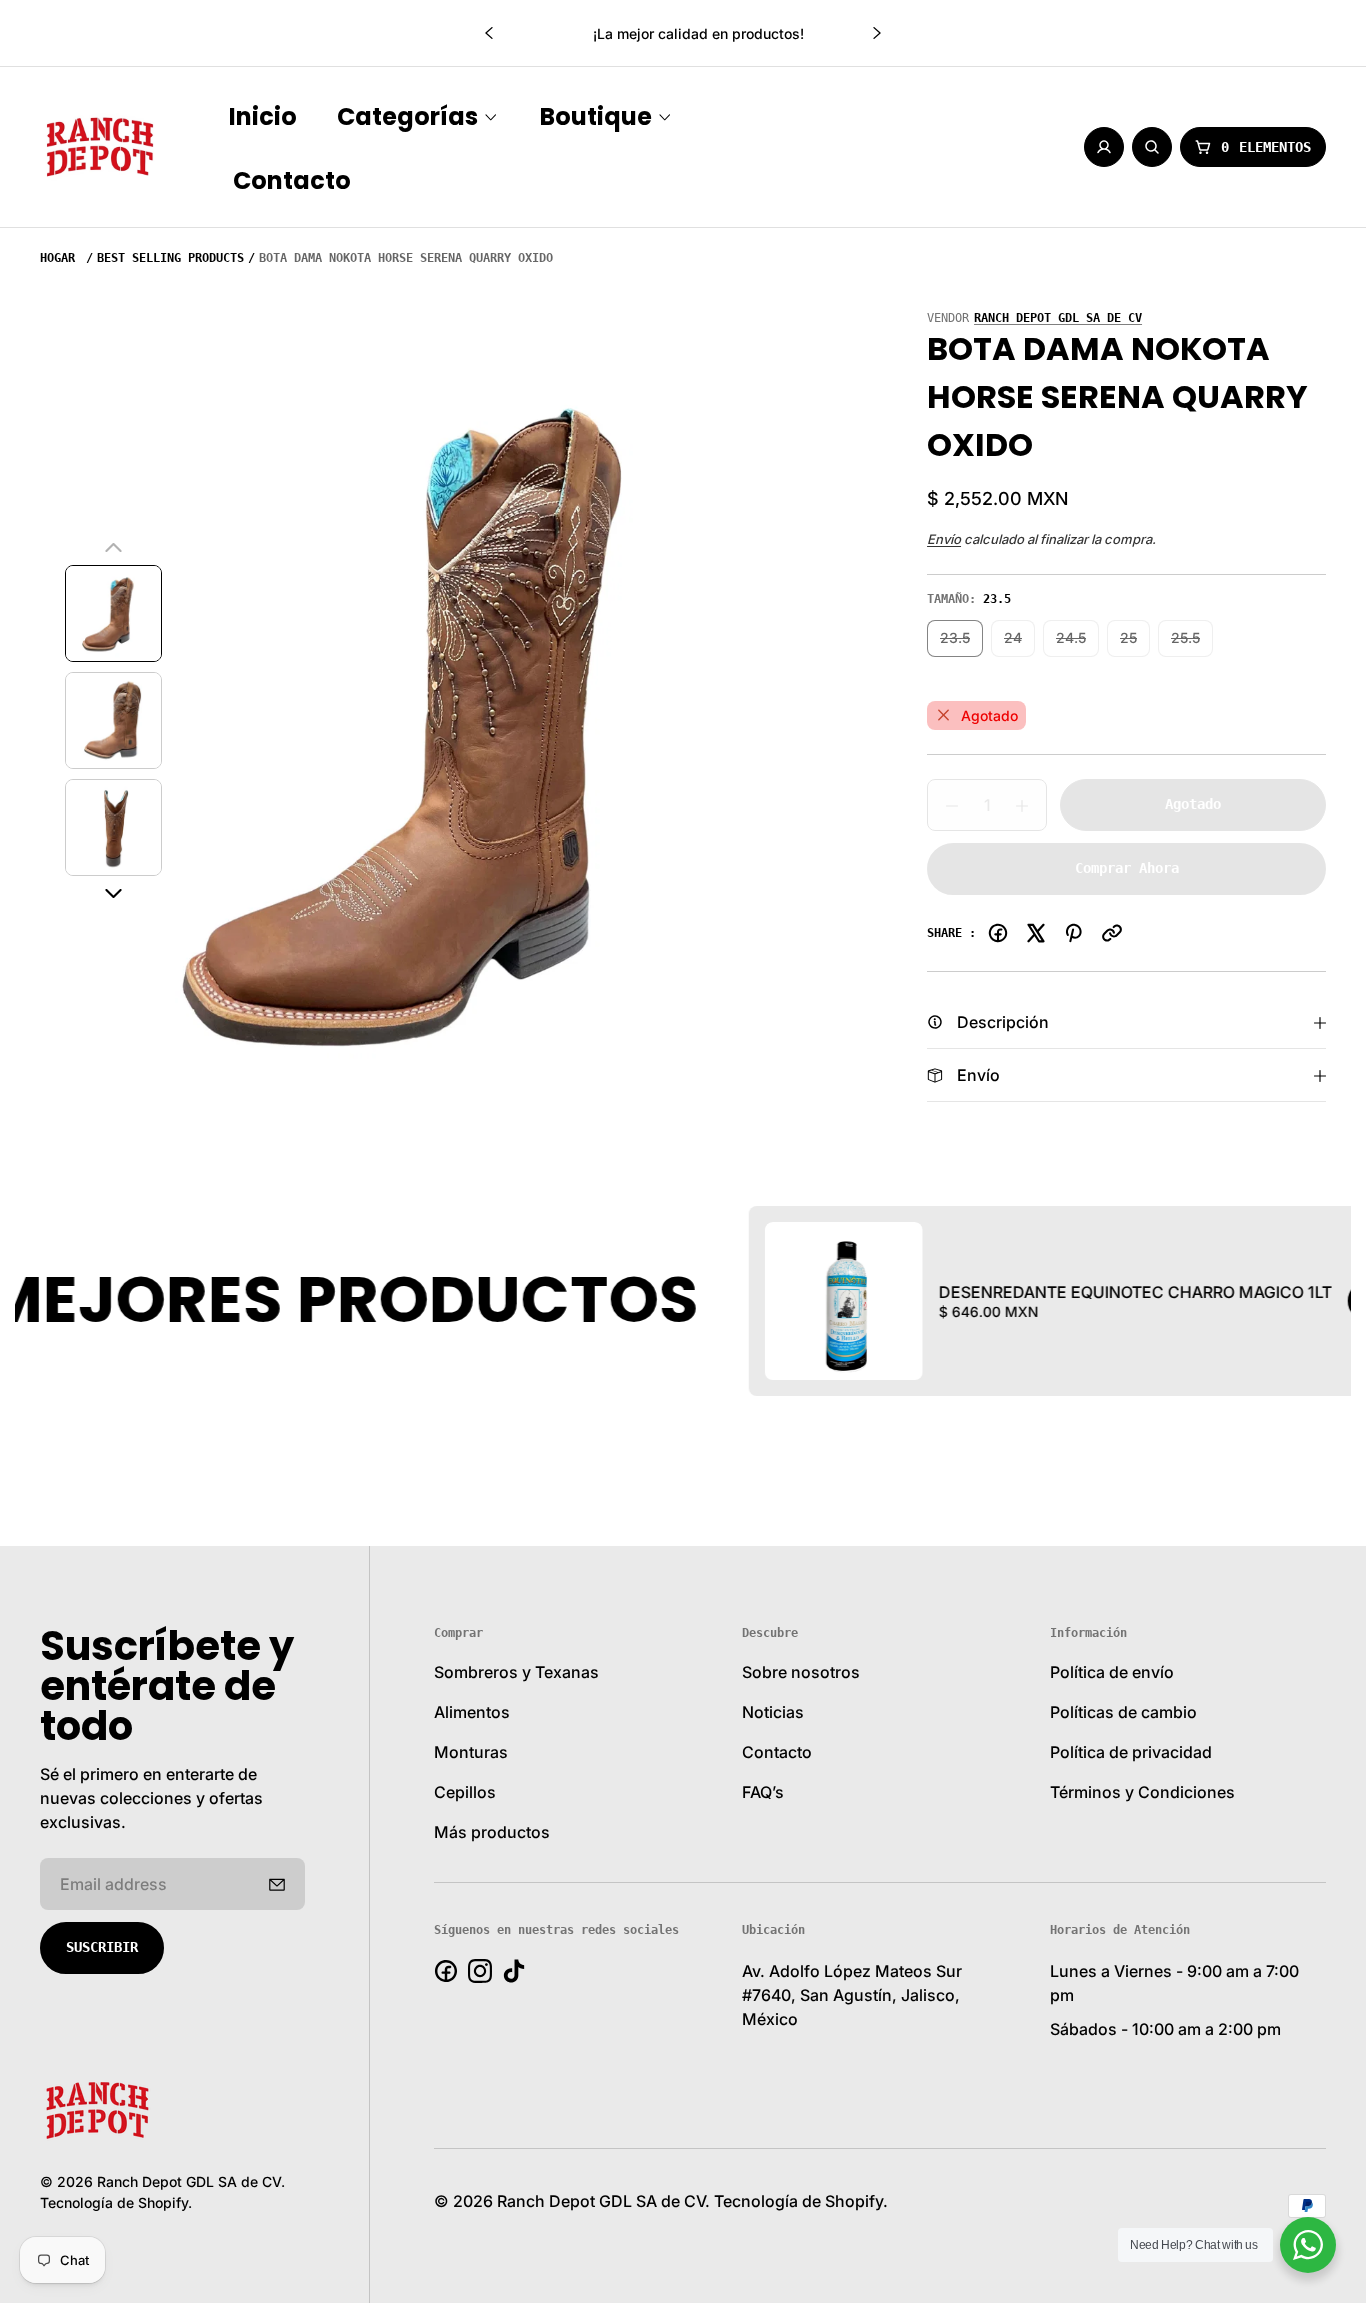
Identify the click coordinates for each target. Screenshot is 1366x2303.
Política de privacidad (1131, 1752)
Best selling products (170, 258)
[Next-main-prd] (113, 894)
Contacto (777, 1752)
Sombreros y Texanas (516, 1672)
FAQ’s (763, 1792)
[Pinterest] (1074, 933)
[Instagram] (480, 1971)
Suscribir (102, 1947)
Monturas (471, 1752)
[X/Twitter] (1036, 933)
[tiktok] (514, 1971)
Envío (944, 539)
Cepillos (465, 1792)
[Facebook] (998, 933)
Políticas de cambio (1123, 1712)
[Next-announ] (877, 33)
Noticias (773, 1712)
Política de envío (1112, 1672)
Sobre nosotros (801, 1672)
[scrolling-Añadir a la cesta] (1273, 1301)
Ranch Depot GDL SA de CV (1058, 318)
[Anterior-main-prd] (113, 548)
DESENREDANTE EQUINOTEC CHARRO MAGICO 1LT (1026, 1293)
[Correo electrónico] (1112, 933)
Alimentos (472, 1712)
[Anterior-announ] (489, 33)
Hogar (57, 258)
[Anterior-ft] (277, 1884)
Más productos (492, 1832)
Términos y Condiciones (1142, 1792)
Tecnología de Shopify (114, 2202)
